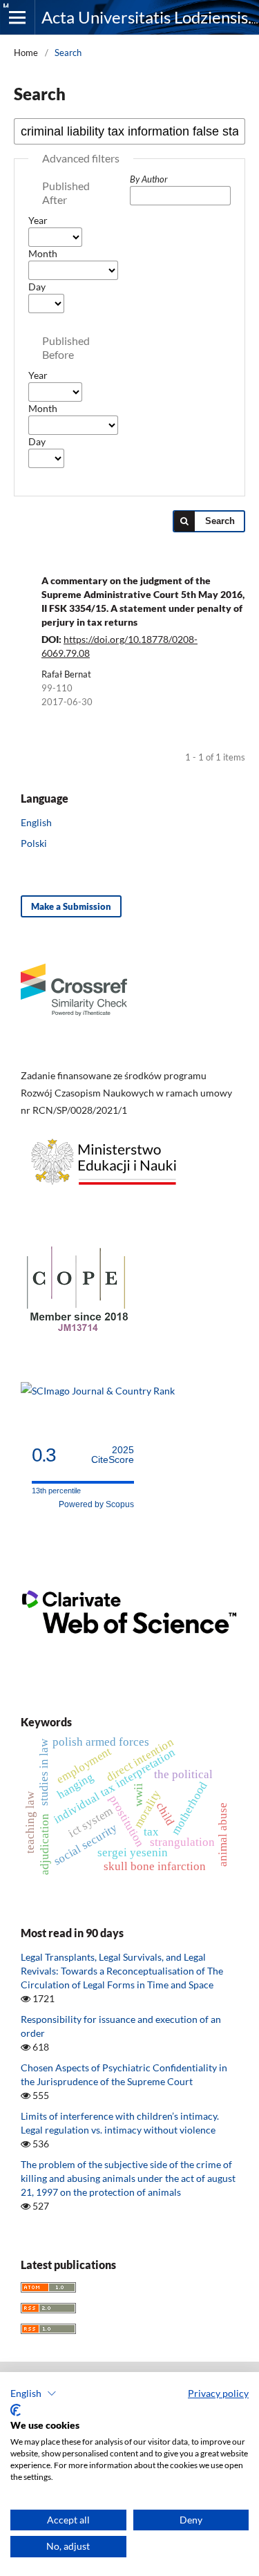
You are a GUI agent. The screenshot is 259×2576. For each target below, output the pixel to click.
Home (26, 53)
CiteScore (113, 1455)
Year (38, 220)
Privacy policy (218, 2393)
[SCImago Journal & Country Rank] (98, 1391)
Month (43, 253)
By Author (149, 179)
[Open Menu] (17, 17)
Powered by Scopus (96, 1504)
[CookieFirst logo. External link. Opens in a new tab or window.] (16, 2410)
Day (37, 287)
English (36, 822)
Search (220, 521)
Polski (34, 843)
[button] (33, 2393)
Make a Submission (71, 906)
